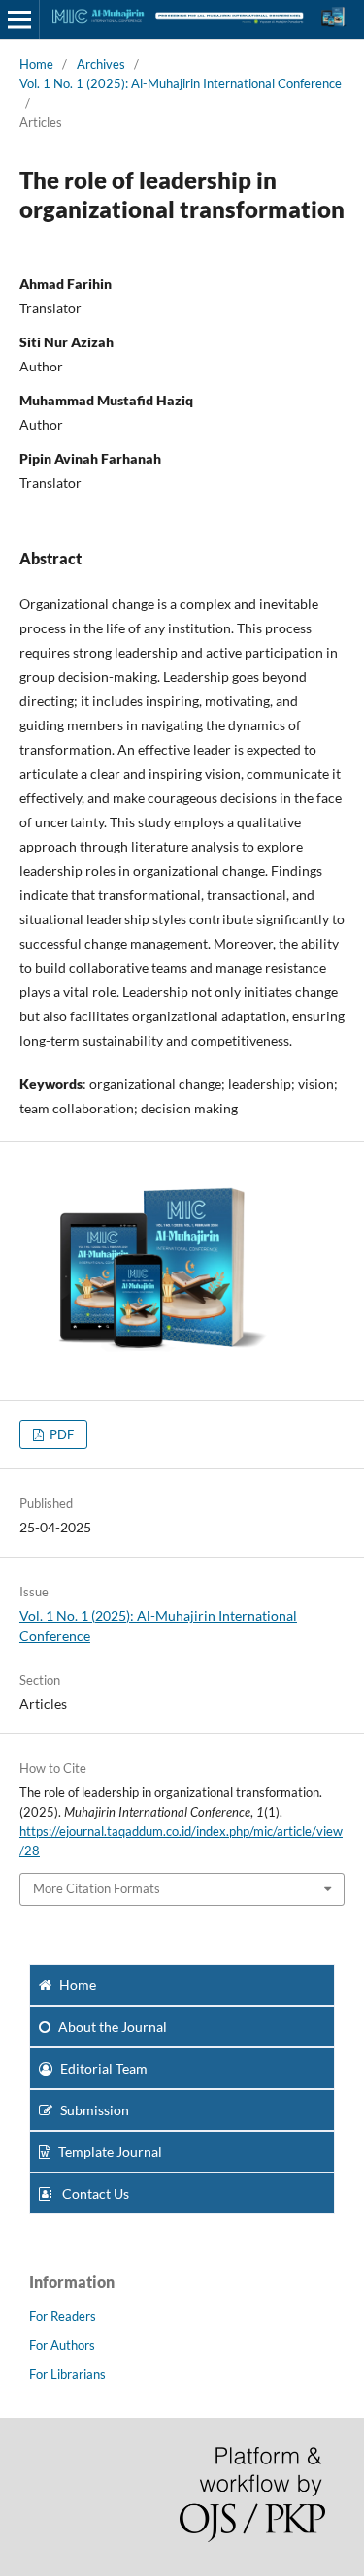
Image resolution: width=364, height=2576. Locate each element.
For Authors (62, 2345)
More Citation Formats (97, 1888)
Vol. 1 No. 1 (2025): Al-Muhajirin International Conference (181, 83)
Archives (101, 64)
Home (36, 64)
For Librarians (67, 2374)
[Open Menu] (19, 19)
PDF (60, 1434)
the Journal (113, 2027)
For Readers (63, 2316)
